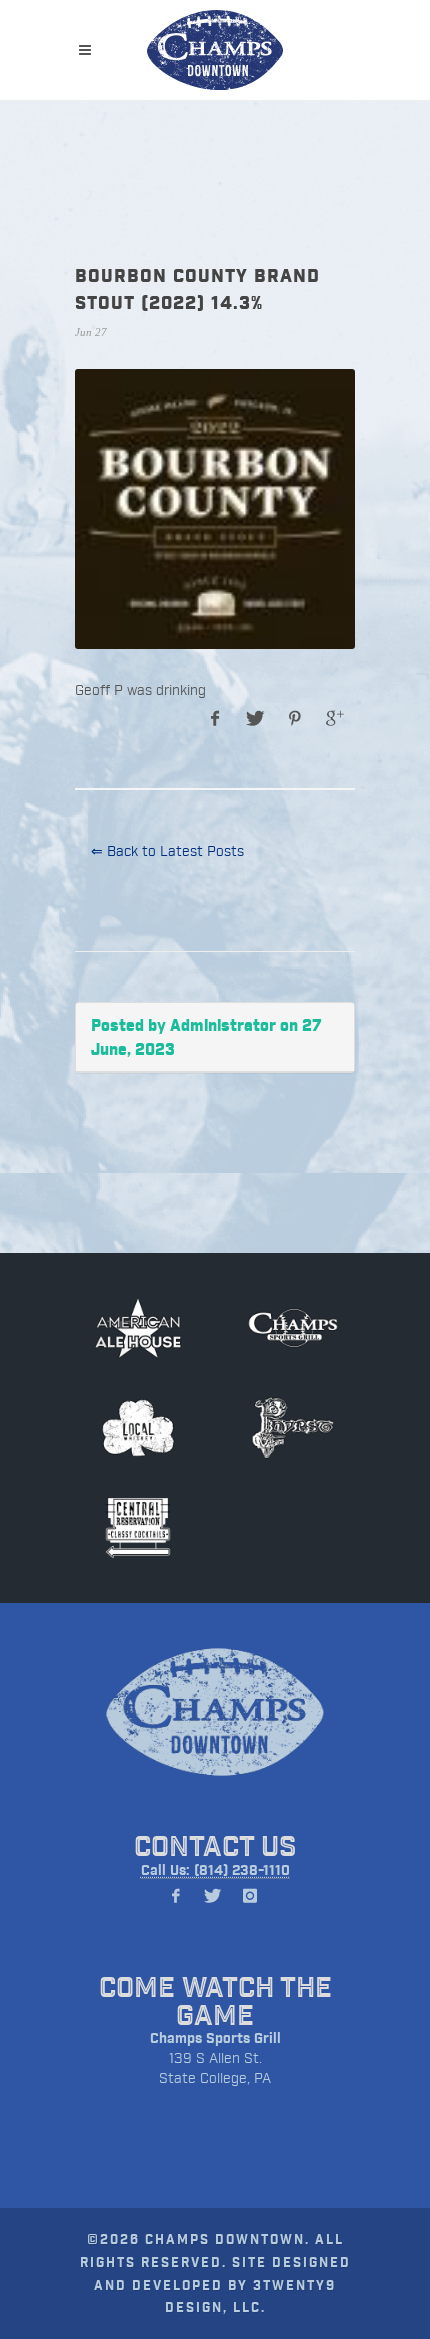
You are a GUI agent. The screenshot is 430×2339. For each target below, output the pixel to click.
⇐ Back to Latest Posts (167, 850)
